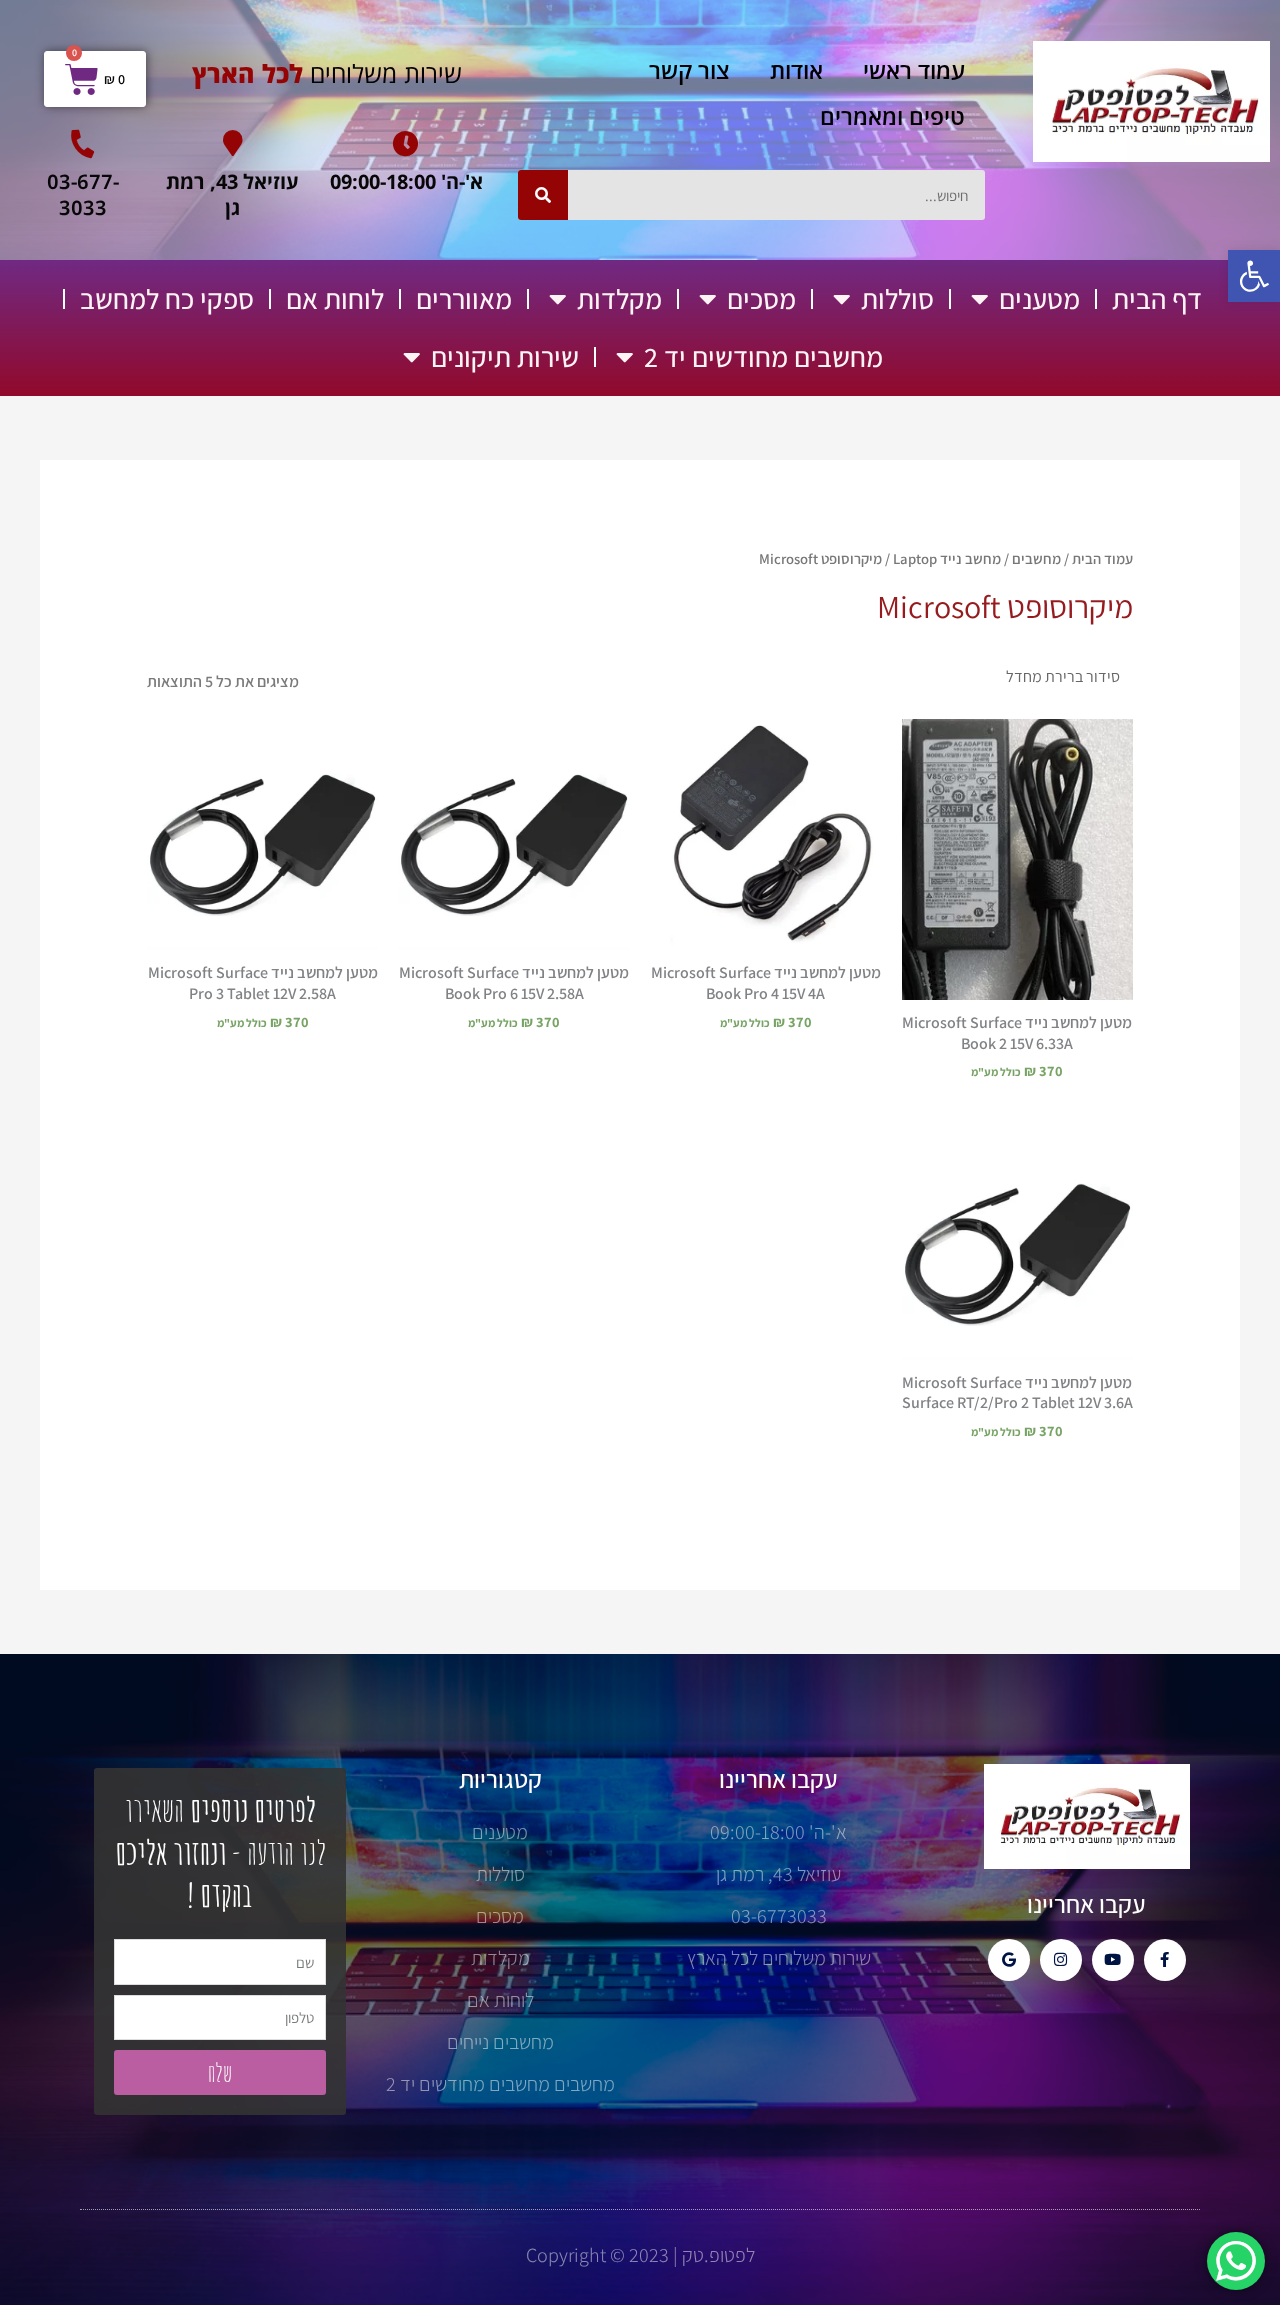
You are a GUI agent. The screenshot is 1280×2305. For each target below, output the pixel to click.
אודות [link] (796, 70)
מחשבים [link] (1036, 558)
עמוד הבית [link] (1102, 558)
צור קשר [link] (689, 70)
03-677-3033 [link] (83, 194)
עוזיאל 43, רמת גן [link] (232, 194)
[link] (1254, 276)
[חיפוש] (543, 195)
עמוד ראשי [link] (914, 70)
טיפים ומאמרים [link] (892, 116)
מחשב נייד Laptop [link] (947, 558)
